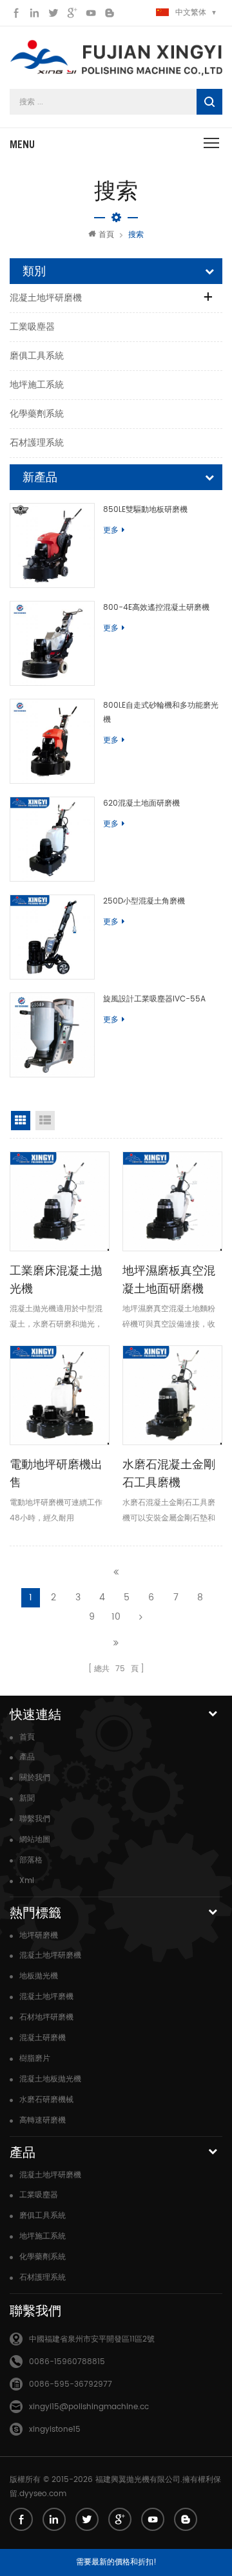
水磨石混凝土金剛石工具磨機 (169, 1473)
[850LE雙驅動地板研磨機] (52, 545)
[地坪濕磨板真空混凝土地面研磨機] (172, 1201)
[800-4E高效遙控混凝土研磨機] (52, 643)
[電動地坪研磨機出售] (60, 1395)
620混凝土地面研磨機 (141, 803)
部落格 (31, 1860)
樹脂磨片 (35, 2059)
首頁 (106, 235)
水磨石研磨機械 (46, 2100)
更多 (111, 530)
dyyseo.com (43, 2494)
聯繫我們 (35, 1819)
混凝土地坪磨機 (46, 1997)
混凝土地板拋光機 (50, 2079)
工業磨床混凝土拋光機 (56, 1279)
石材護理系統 (37, 443)
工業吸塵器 (32, 327)
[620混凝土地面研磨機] (52, 839)
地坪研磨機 (39, 1936)
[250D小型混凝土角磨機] (52, 937)
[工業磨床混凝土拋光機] (60, 1201)
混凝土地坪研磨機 (46, 298)
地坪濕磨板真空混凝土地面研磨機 (169, 1279)
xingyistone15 (55, 2429)
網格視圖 (21, 1121)
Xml (27, 1881)
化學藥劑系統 (37, 414)
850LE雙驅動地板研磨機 (145, 510)
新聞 (27, 1798)
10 (116, 1617)
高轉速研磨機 (43, 2120)
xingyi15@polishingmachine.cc (89, 2407)
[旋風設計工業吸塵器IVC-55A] (52, 1035)
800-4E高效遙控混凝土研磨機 (156, 608)
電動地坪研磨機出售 (56, 1473)
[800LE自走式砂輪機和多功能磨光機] (52, 741)
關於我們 (35, 1778)
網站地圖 (35, 1840)
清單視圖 (45, 1121)
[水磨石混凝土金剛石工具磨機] (172, 1395)
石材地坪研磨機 (46, 2017)
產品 (27, 1757)
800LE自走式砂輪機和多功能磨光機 (161, 713)
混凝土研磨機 (43, 2038)
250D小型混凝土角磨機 (144, 901)
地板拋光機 (39, 1976)
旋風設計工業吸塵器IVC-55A (154, 999)
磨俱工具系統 (37, 356)
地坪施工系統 (37, 385)
